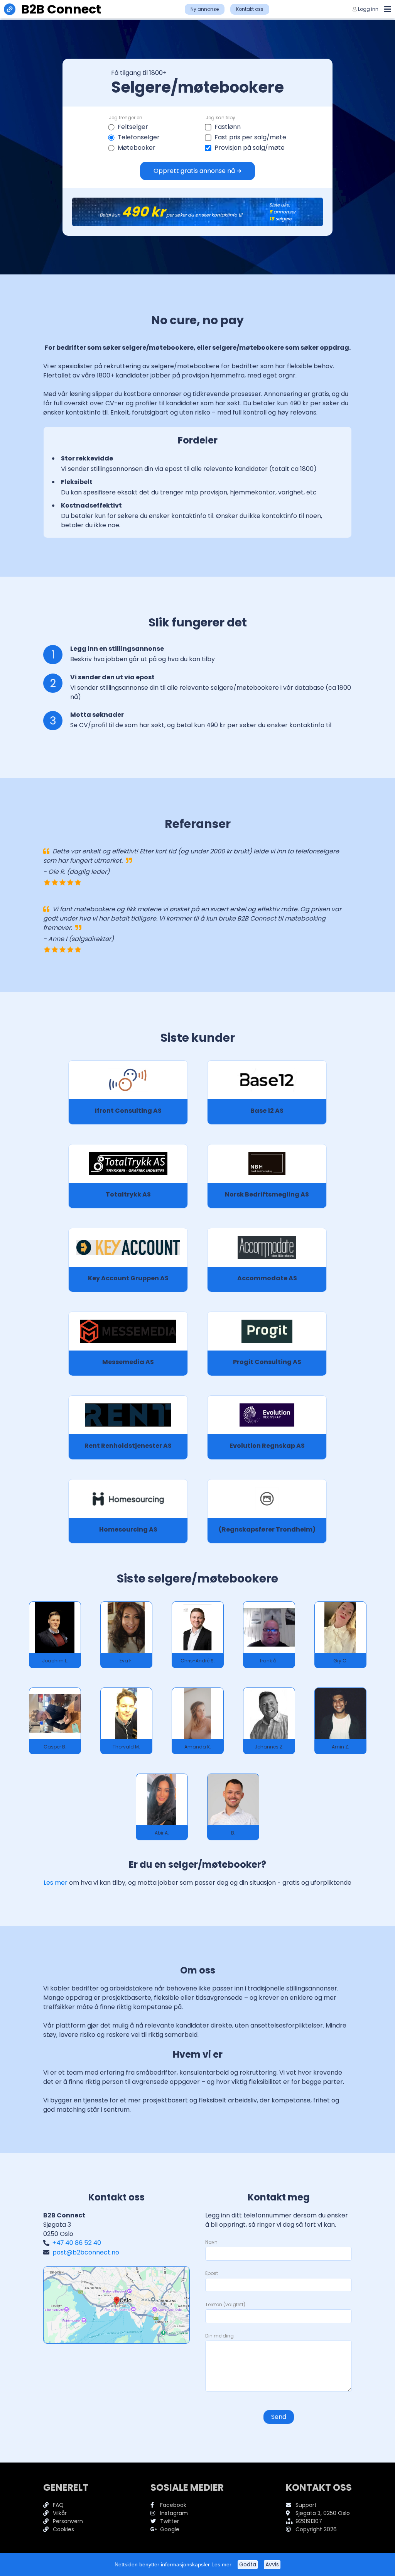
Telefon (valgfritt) (225, 2304)
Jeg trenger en (126, 118)
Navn (211, 2242)
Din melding (219, 2336)
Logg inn (368, 9)
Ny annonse (205, 9)
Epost (212, 2273)
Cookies (63, 2529)
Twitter (170, 2521)
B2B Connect (61, 9)
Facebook (173, 2505)
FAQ (58, 2505)
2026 (330, 2529)
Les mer (56, 1883)
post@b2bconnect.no (86, 2252)
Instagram (174, 2513)
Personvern (68, 2521)
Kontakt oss (250, 9)
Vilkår (60, 2513)
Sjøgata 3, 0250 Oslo (323, 2513)
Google (170, 2529)
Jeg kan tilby (220, 118)
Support (306, 2505)
